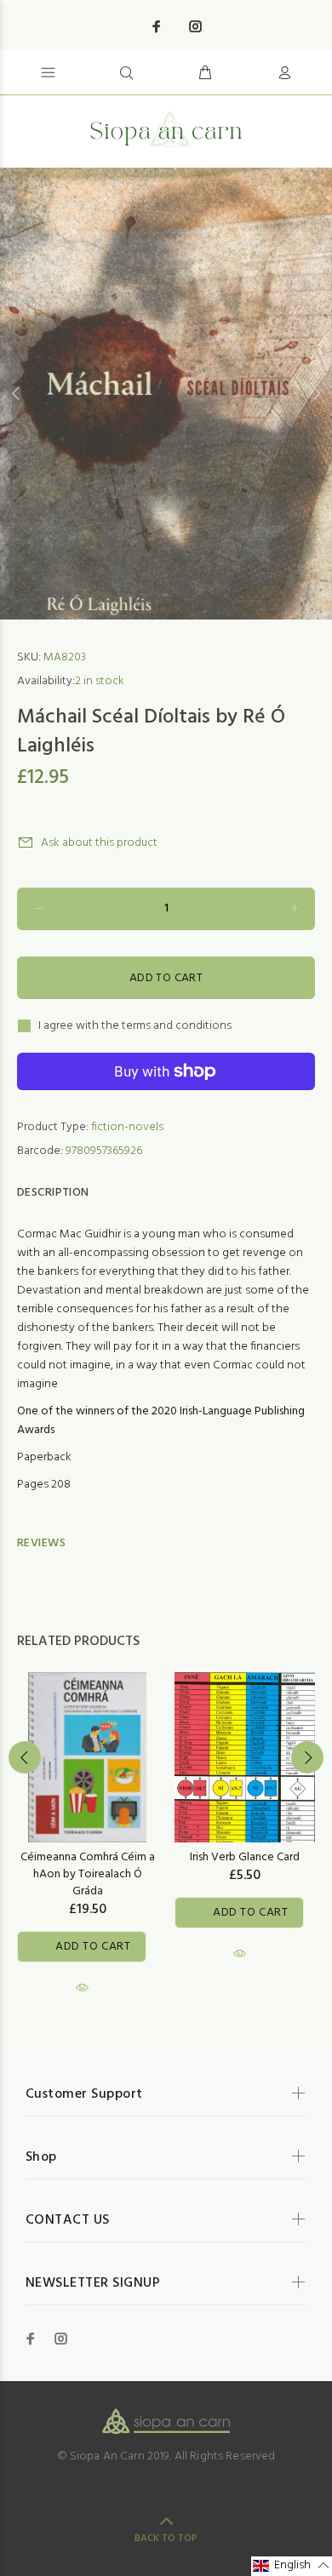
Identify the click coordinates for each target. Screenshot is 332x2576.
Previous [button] (16, 393)
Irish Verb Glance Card (245, 1857)
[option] (166, 394)
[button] (292, 2566)
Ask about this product (99, 843)
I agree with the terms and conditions (135, 1026)
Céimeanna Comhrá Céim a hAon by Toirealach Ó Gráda (88, 1874)
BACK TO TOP (166, 2539)
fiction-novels (127, 1127)
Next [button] (316, 393)
